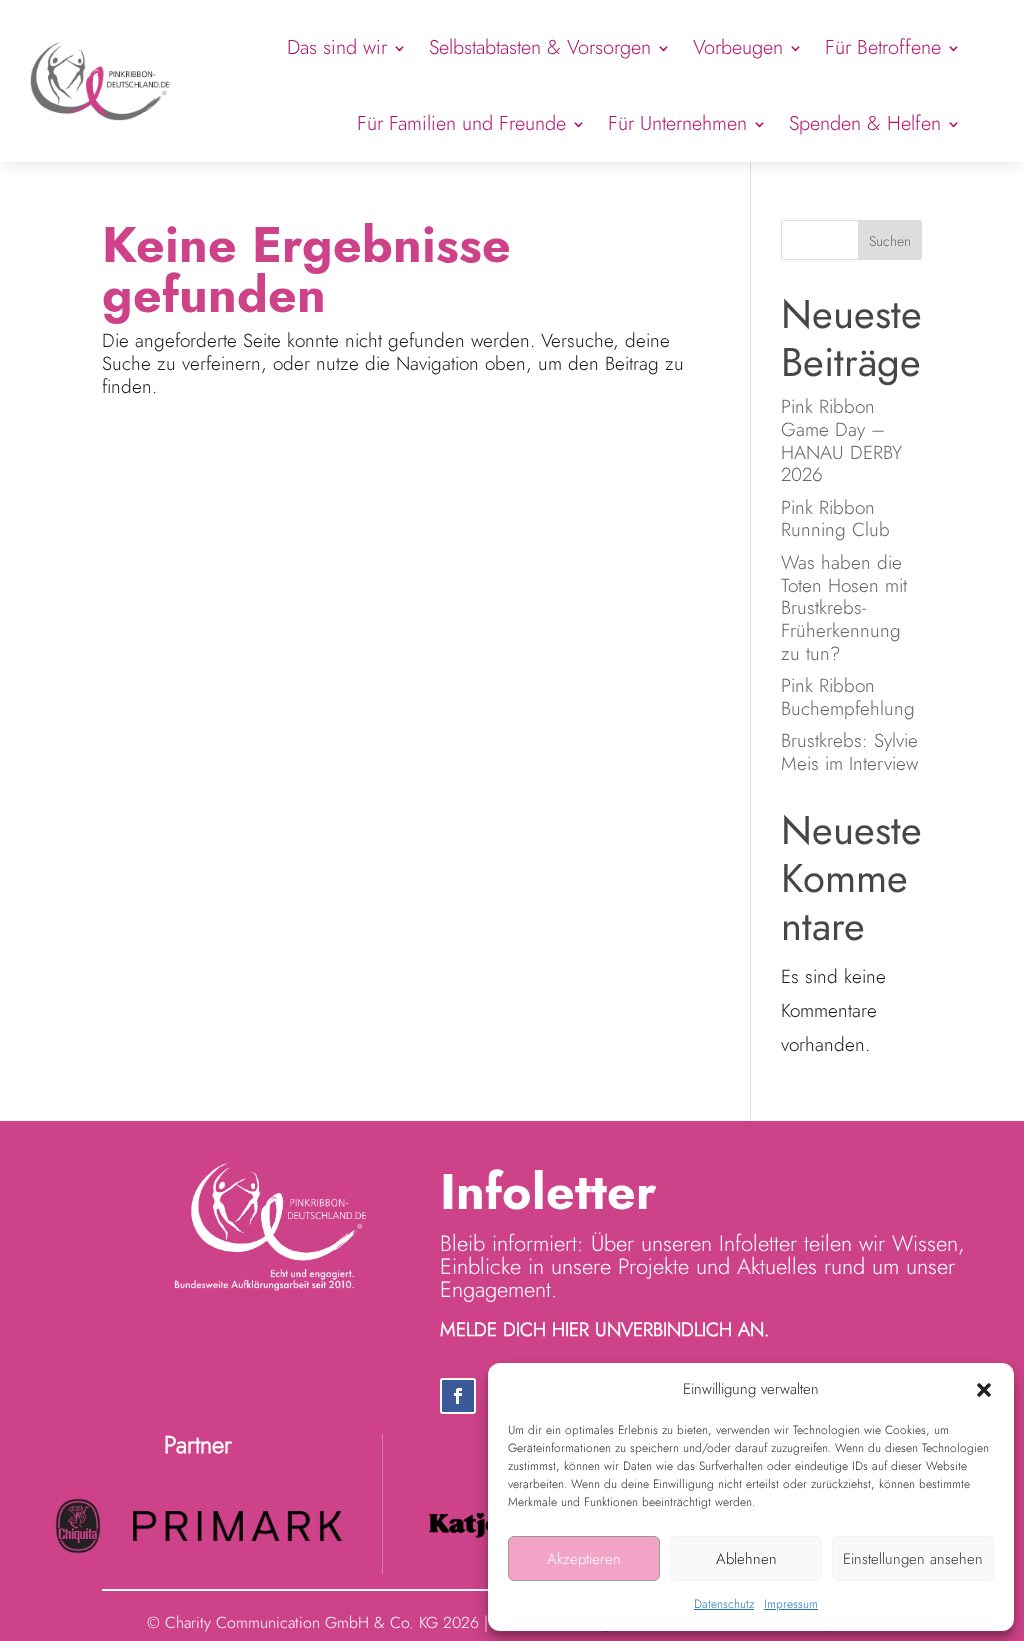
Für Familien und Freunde (461, 123)
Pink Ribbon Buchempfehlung (848, 697)
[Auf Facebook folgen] (458, 1396)
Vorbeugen (738, 47)
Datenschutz (724, 1604)
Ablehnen (746, 1559)
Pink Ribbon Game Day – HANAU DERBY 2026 (841, 440)
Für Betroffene (883, 47)
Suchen (890, 241)
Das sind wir (337, 47)
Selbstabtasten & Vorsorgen (540, 47)
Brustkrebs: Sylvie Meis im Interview (849, 752)
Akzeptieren (584, 1559)
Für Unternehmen (677, 123)
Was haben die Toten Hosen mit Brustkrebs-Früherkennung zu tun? (844, 608)
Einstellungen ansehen (913, 1559)
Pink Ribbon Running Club (838, 519)
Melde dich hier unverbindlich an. (604, 1329)
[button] (984, 1390)
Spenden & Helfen (865, 123)
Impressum (791, 1604)
